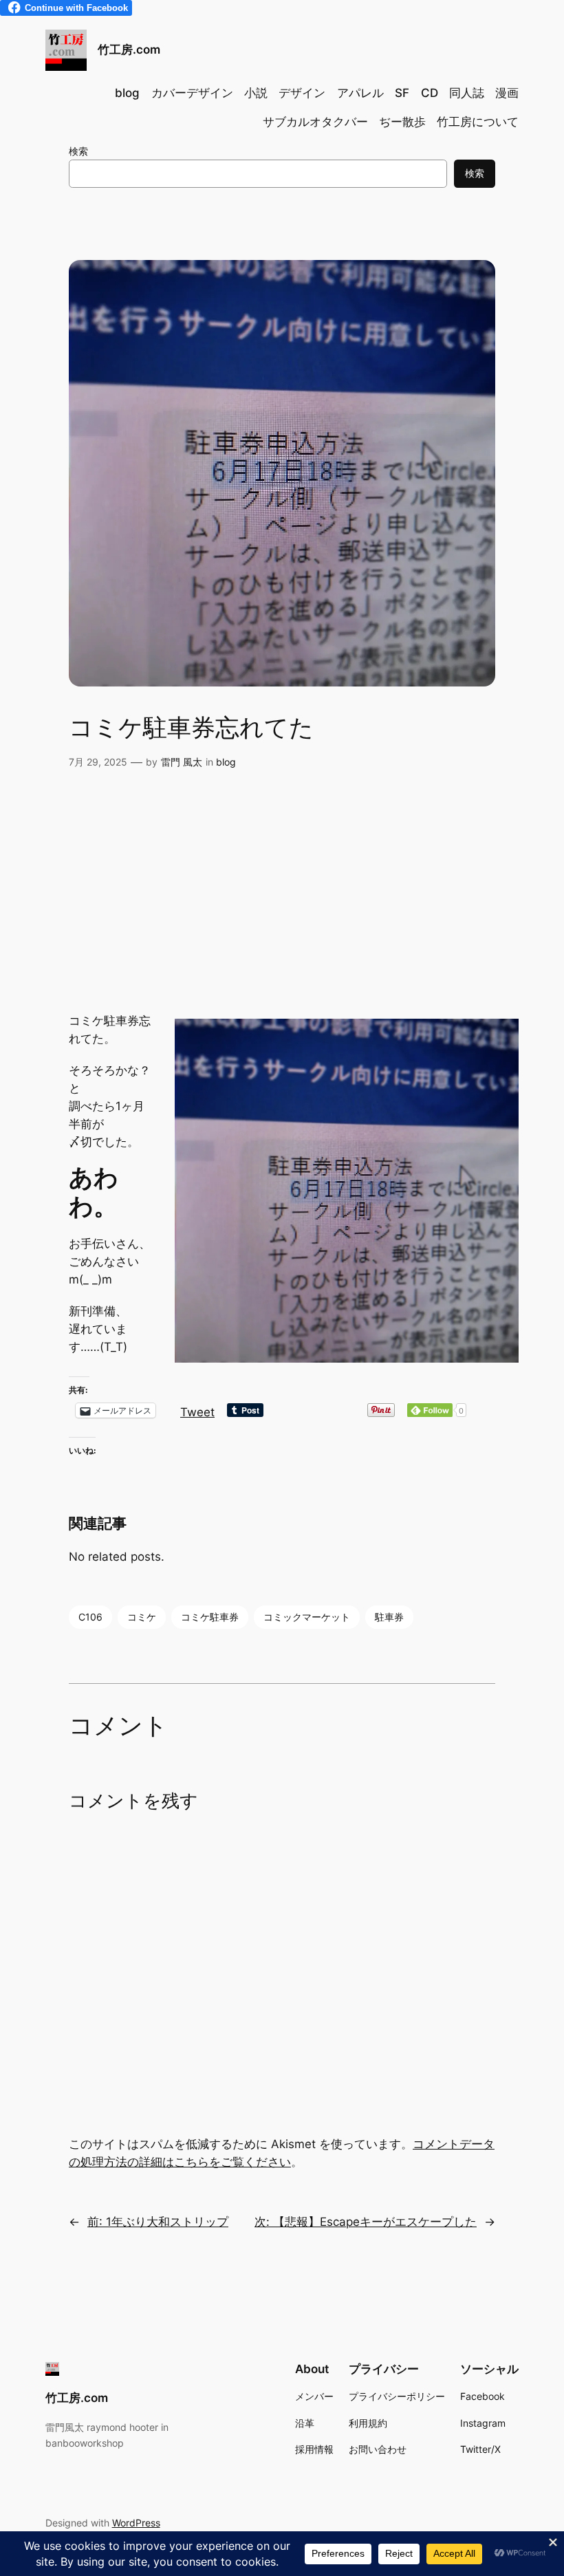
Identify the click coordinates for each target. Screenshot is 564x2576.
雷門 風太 (182, 762)
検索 (78, 151)
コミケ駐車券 (210, 1617)
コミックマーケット (307, 1617)
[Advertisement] (282, 902)
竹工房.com (129, 50)
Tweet (197, 1410)
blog (226, 762)
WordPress (136, 2523)
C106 (90, 1617)
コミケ (142, 1617)
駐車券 (389, 1617)
